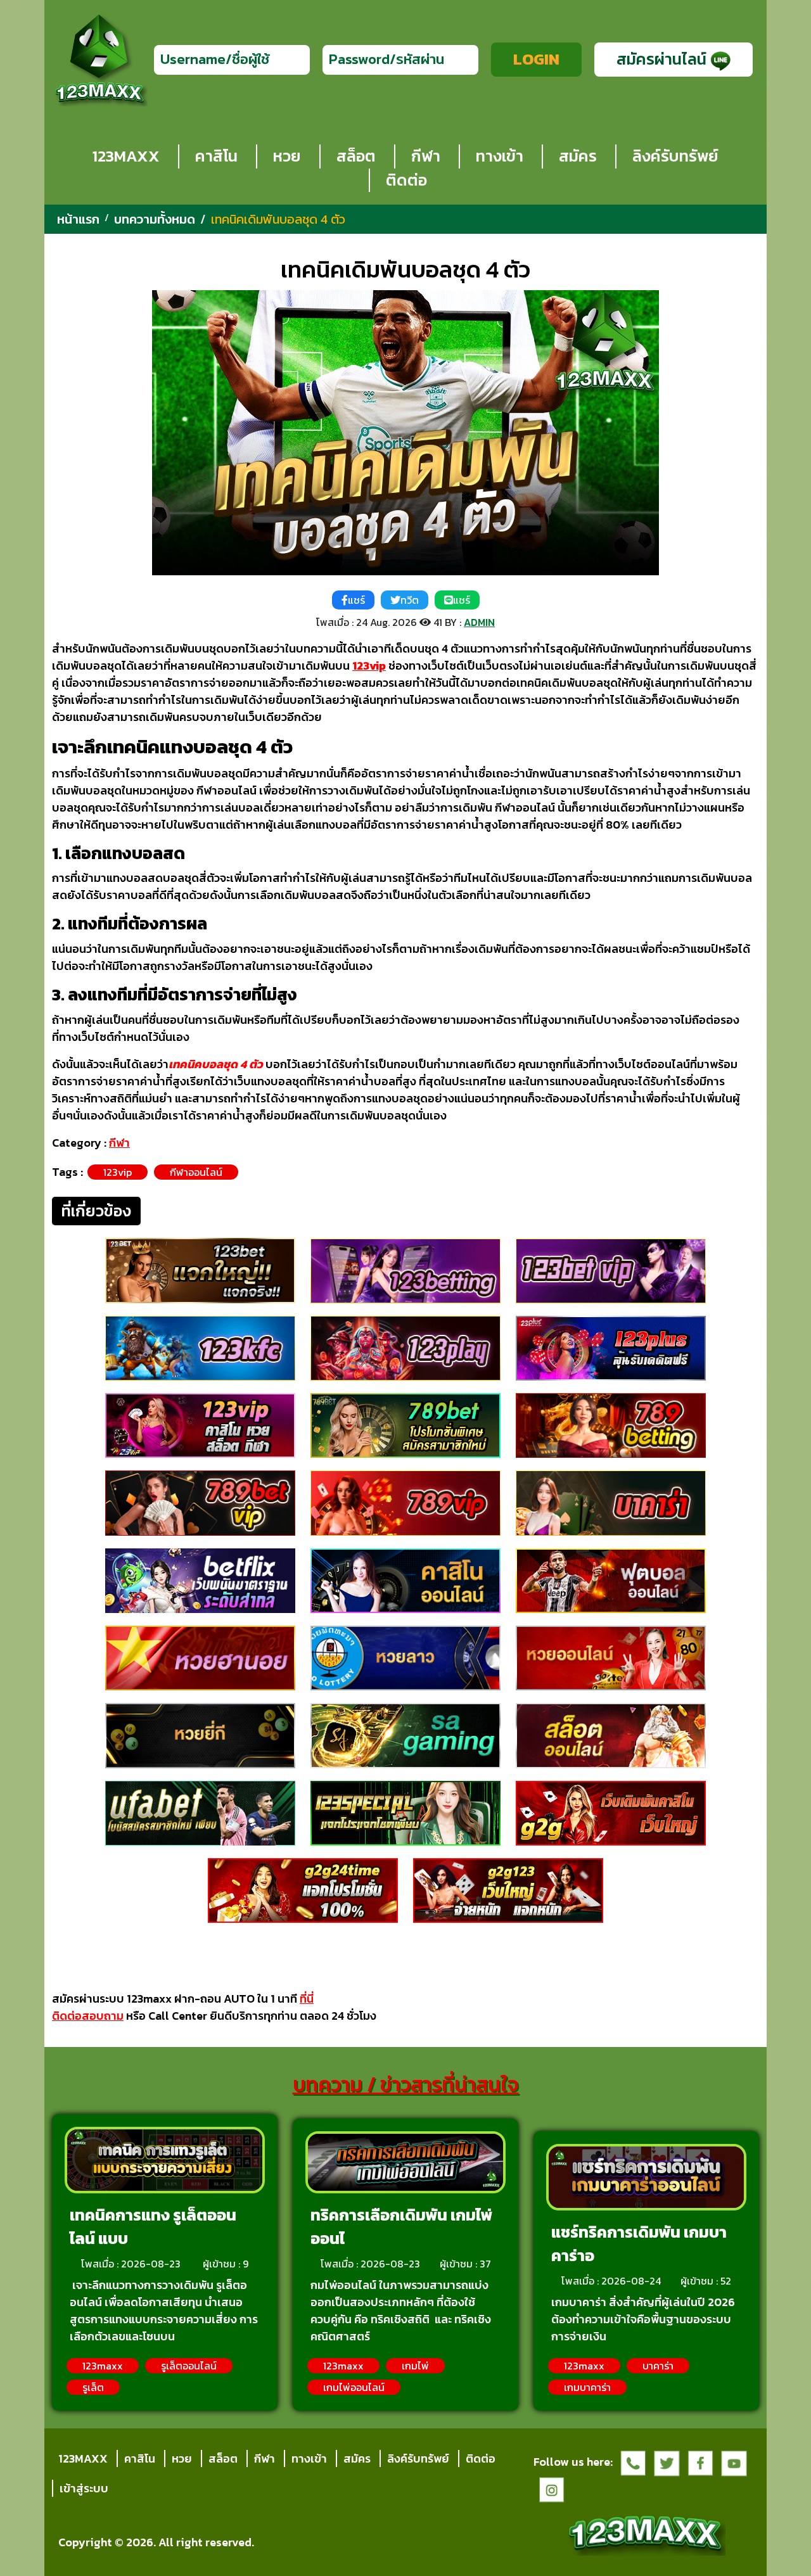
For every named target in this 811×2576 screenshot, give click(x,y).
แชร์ (356, 600)
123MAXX (126, 156)
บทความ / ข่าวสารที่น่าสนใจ (406, 2084)
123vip (118, 1172)
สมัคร (578, 156)
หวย (287, 156)
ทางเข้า (500, 156)
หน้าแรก (78, 219)
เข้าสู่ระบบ (84, 2488)
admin (479, 622)
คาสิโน (216, 156)
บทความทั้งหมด (155, 219)
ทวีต (410, 600)
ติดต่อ (406, 180)
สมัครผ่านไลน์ (663, 59)
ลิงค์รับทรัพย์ (675, 156)
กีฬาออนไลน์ (196, 1172)
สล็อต (356, 156)
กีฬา (426, 156)
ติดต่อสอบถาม (88, 2016)
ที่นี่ (307, 1999)
